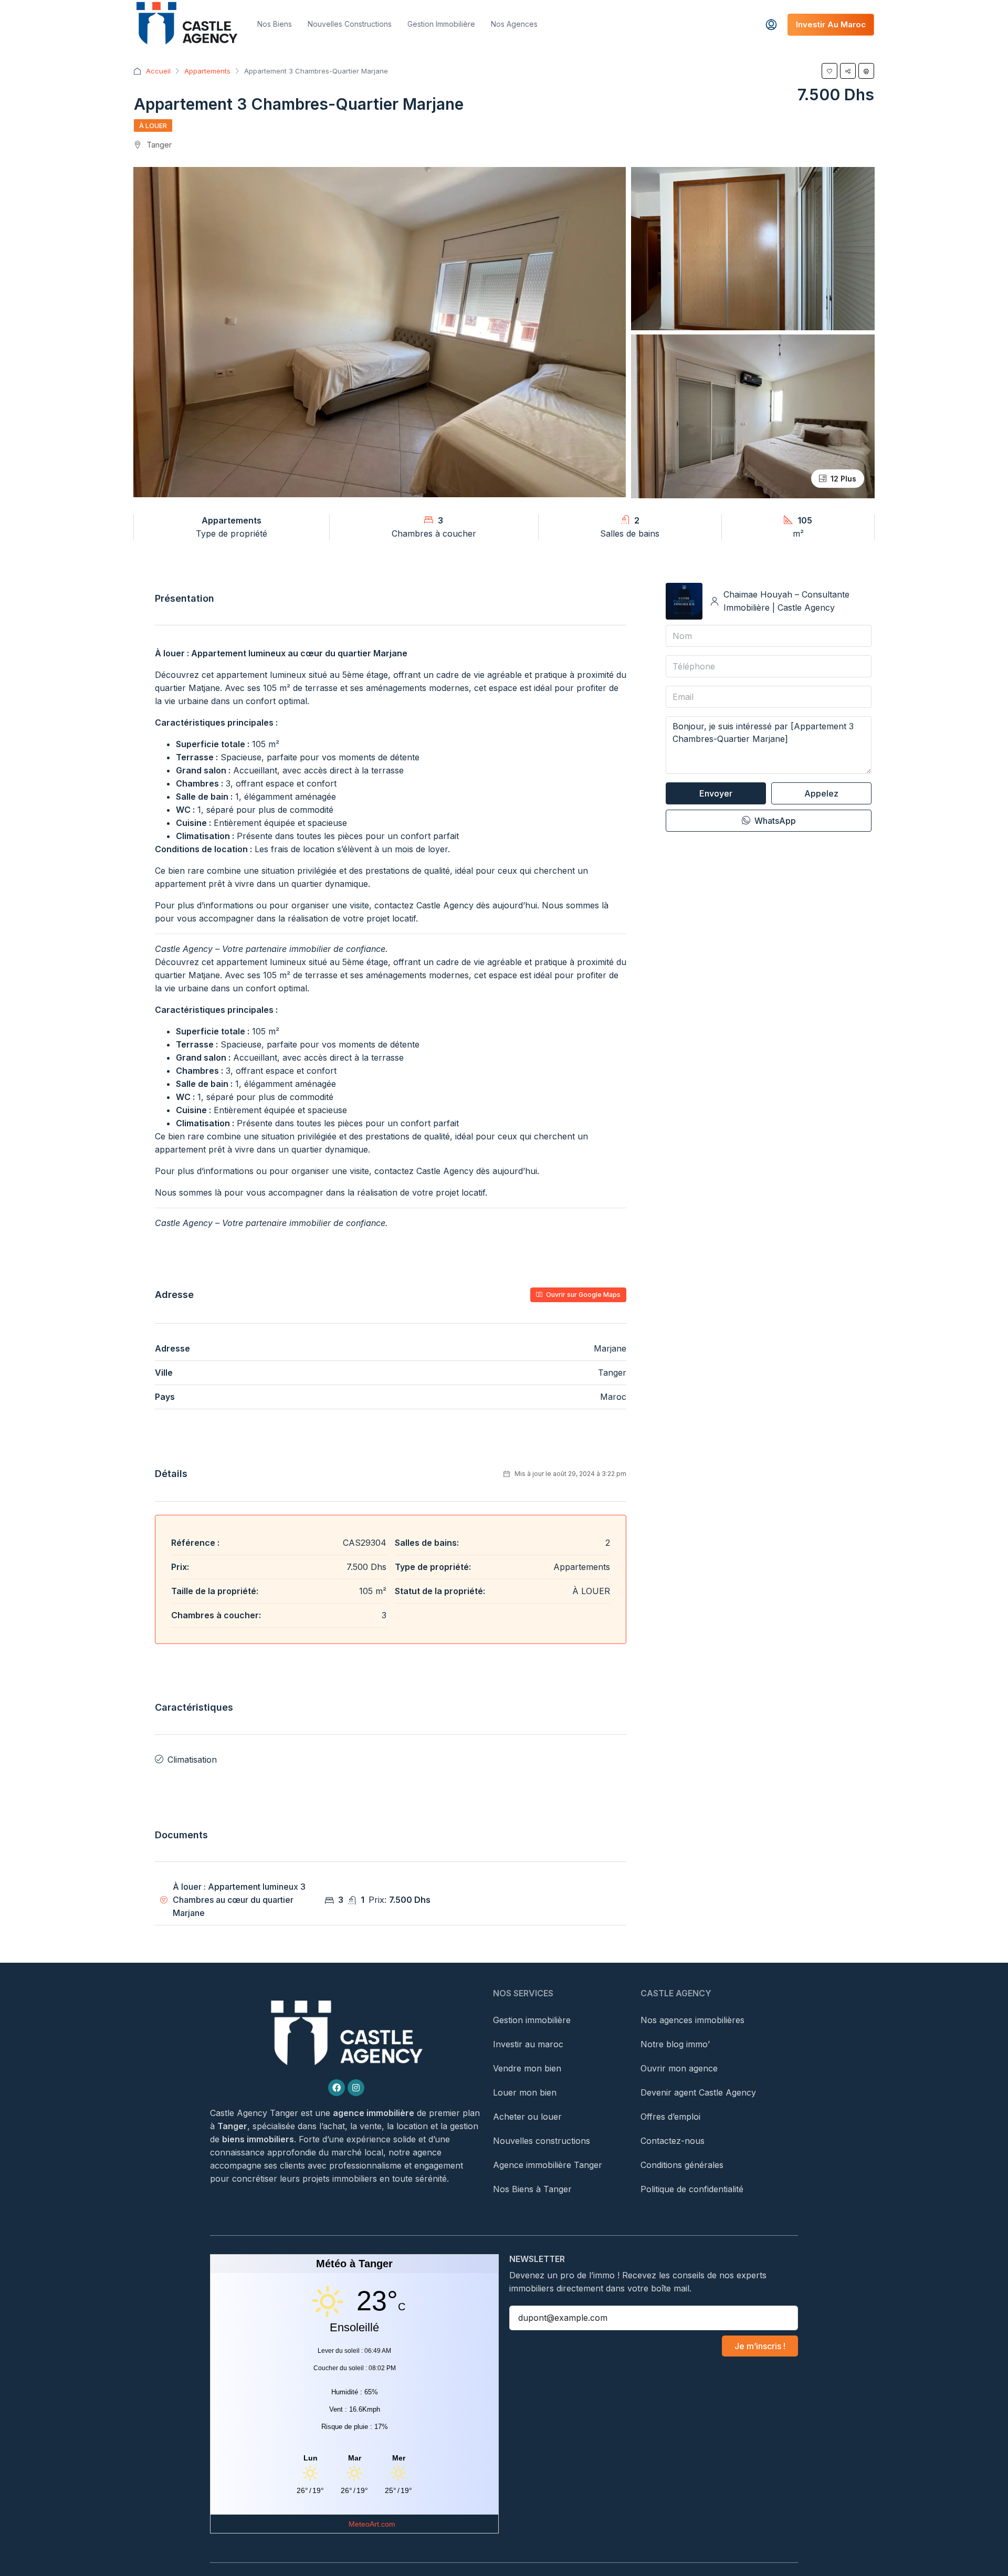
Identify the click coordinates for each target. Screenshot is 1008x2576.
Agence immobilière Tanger (548, 2165)
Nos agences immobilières (692, 2020)
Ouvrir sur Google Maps (582, 1295)
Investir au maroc (528, 2044)
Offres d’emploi (670, 2117)
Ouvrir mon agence (679, 2068)
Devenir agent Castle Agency (698, 2092)
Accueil (158, 71)
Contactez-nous (673, 2141)
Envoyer (716, 793)
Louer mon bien (525, 2092)
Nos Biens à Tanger (532, 2189)
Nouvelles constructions (350, 24)
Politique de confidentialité (692, 2189)
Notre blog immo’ (675, 2044)
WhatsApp (774, 821)
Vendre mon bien (527, 2068)
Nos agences (514, 24)
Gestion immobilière (441, 24)
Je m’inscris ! (760, 2346)
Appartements (207, 71)
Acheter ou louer (527, 2117)
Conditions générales (682, 2165)
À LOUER (153, 126)
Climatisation (192, 1760)
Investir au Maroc (831, 24)
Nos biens (275, 24)
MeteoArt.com (372, 2524)
